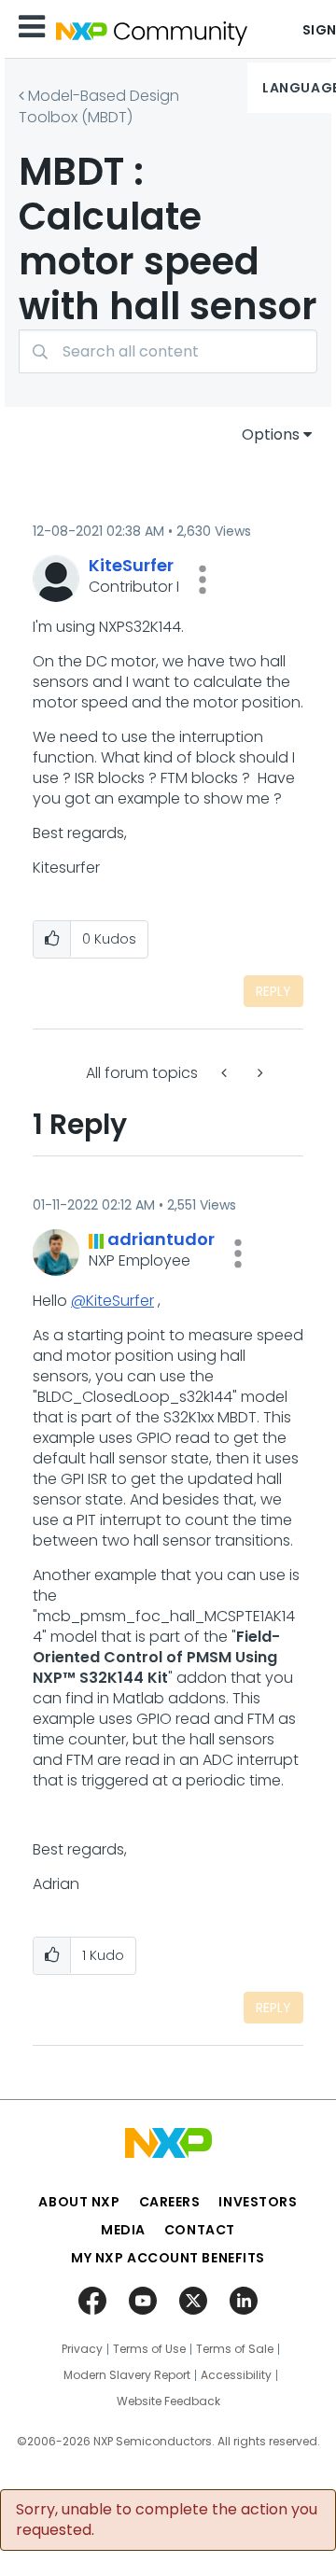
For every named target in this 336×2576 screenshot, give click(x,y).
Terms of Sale (235, 2349)
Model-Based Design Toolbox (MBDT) (99, 106)
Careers (170, 2202)
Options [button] (271, 434)
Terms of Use (149, 2349)
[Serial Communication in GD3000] (226, 1073)
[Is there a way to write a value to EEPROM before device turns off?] (259, 1073)
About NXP (79, 2202)
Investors (258, 2202)
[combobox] (168, 351)
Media (123, 2230)
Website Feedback (168, 2401)
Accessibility (236, 2375)
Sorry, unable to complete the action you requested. (167, 2520)
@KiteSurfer (112, 1301)
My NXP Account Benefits (168, 2258)
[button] (203, 580)
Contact (200, 2230)
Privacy (82, 2349)
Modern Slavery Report (127, 2375)
